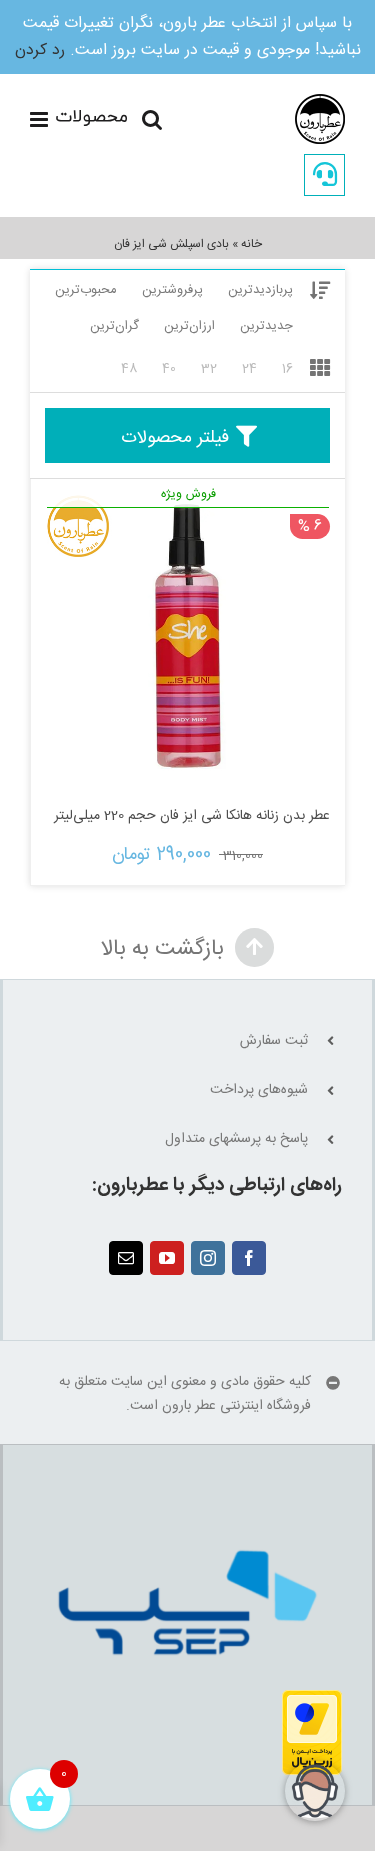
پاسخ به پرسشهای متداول (236, 1139)
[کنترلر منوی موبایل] (78, 119)
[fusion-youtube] (167, 1258)
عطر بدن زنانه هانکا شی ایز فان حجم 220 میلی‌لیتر (192, 816)
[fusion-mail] (126, 1258)
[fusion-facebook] (249, 1258)
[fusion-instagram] (208, 1258)
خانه (251, 244)
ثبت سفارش (274, 1041)
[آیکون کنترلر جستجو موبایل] (152, 119)
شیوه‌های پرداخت (259, 1090)
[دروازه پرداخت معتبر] (312, 1701)
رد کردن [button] (40, 50)
